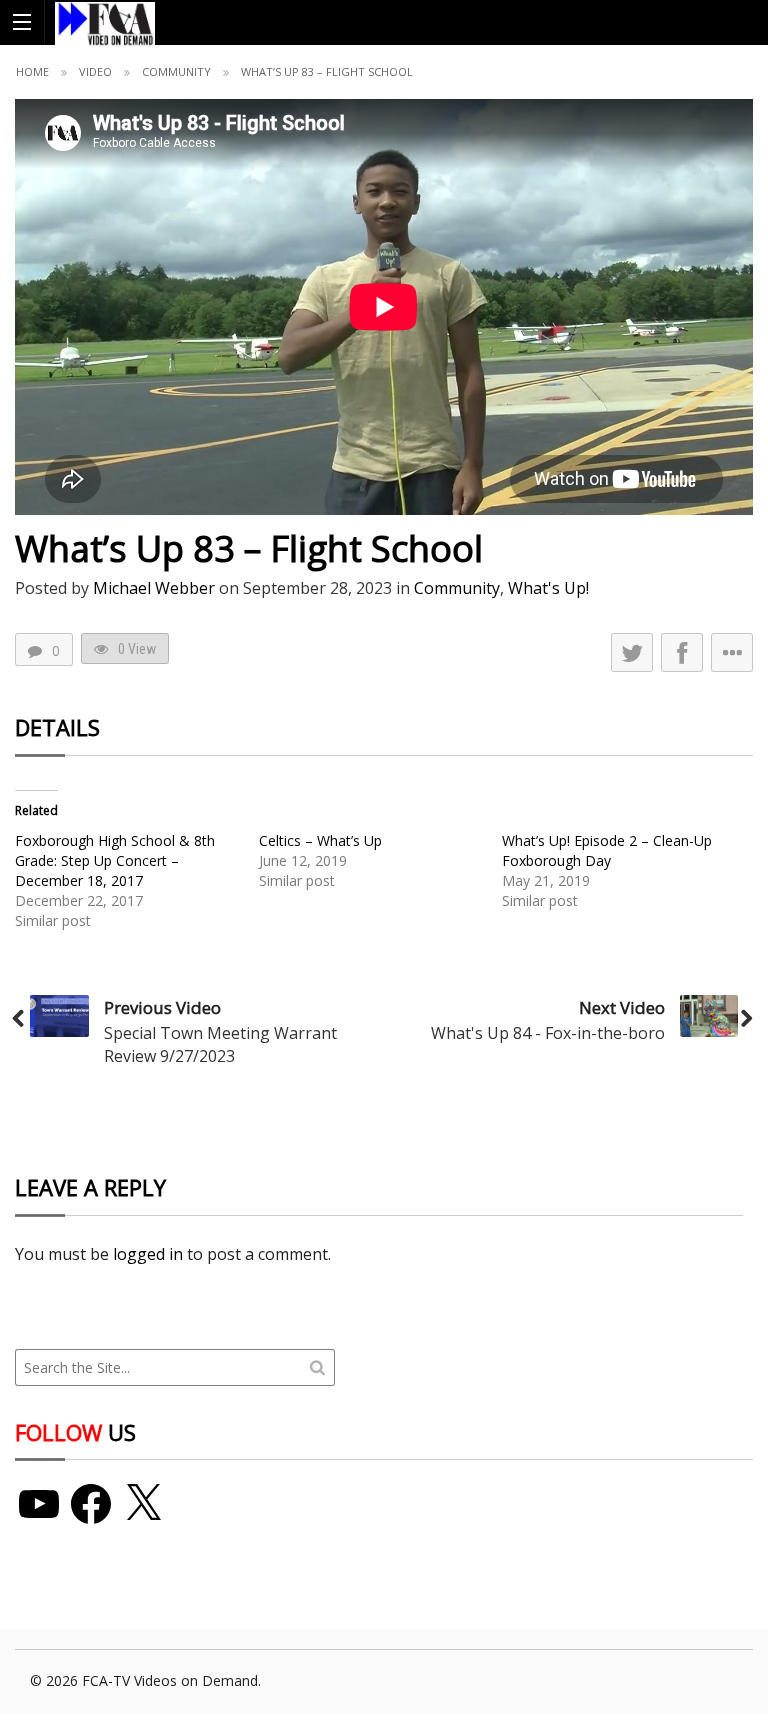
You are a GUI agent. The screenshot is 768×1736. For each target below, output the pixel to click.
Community (176, 71)
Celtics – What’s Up (320, 840)
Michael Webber (154, 588)
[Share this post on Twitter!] (632, 652)
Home (32, 71)
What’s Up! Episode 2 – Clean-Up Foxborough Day (607, 850)
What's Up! (548, 588)
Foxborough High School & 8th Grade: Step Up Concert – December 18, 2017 (115, 860)
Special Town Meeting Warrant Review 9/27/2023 (220, 1044)
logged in (148, 1254)
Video (95, 71)
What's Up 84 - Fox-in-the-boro (548, 1033)
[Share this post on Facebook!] (682, 652)
